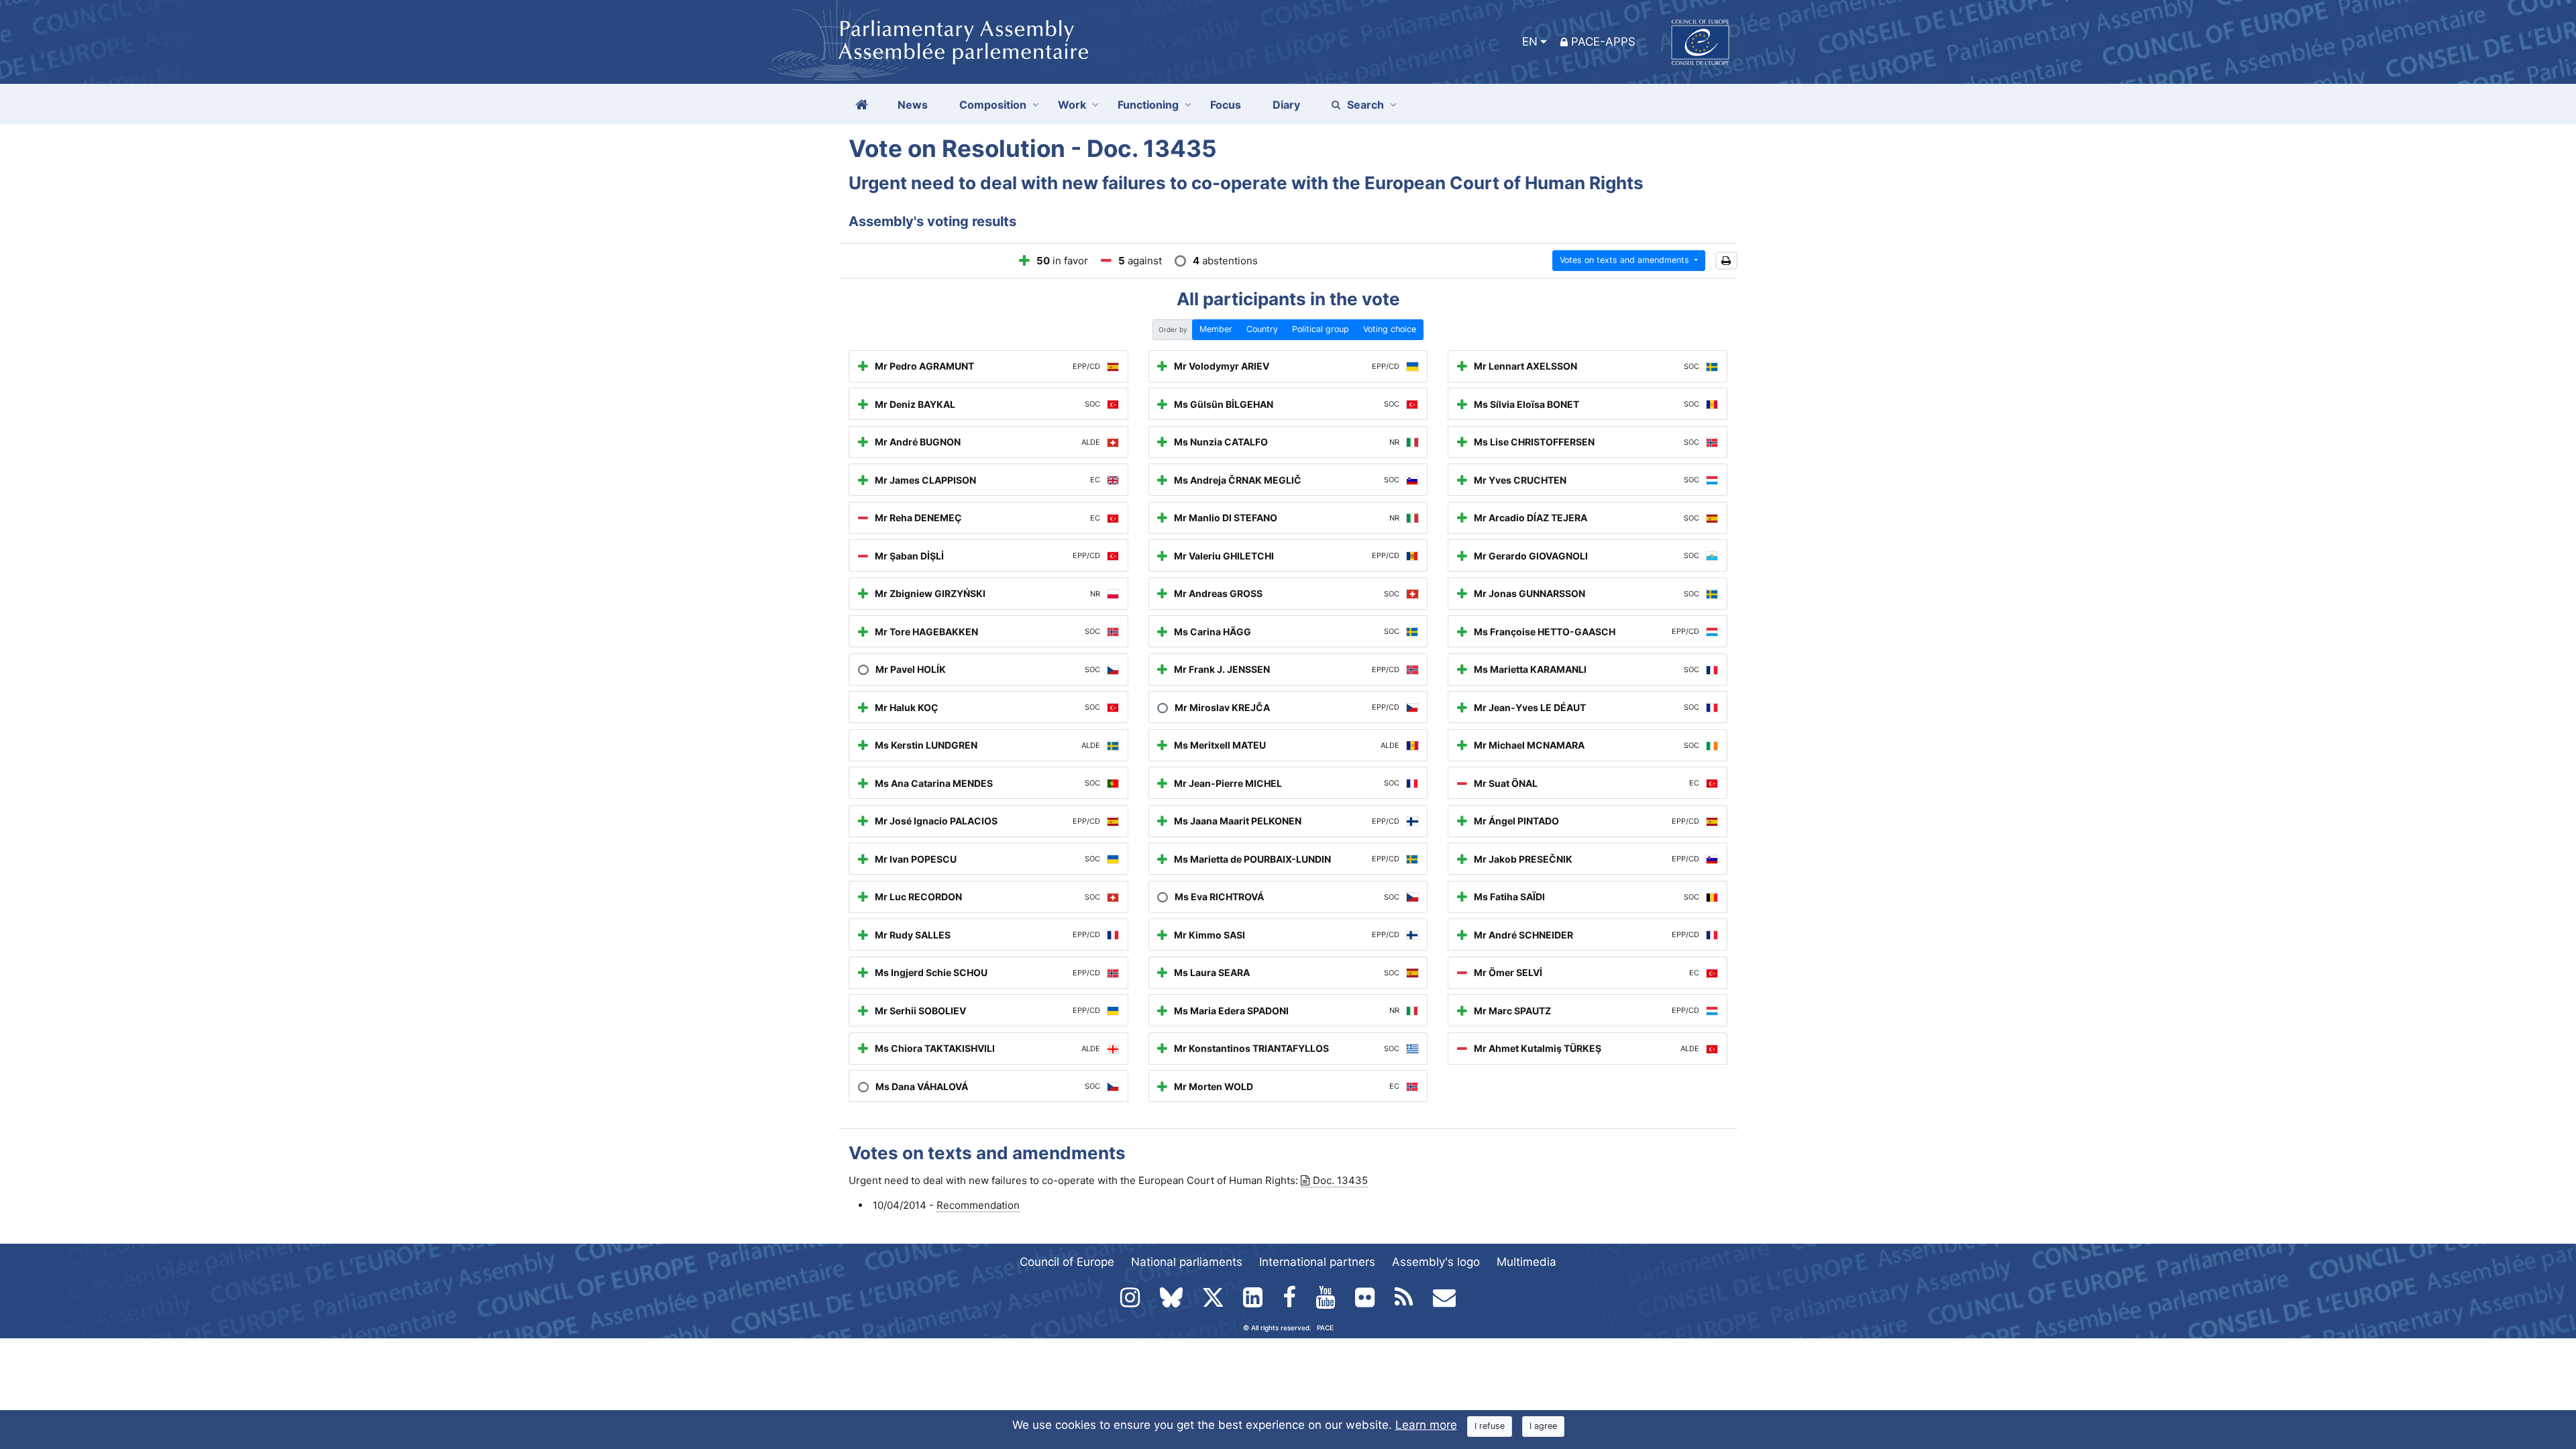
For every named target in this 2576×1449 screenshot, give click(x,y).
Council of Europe (1067, 1262)
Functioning (1148, 105)
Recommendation (978, 1205)
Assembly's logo (1436, 1262)
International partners (1317, 1262)
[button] (1726, 261)
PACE (1325, 1328)
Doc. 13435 (1340, 1180)
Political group (1321, 329)
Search (1365, 105)
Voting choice (1390, 329)
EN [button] (1530, 42)
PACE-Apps (1603, 42)
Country (1262, 329)
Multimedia (1526, 1262)
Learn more (1426, 1425)
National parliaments (1187, 1262)
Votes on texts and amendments (1626, 260)
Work (1072, 105)
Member (1216, 329)
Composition (993, 105)
